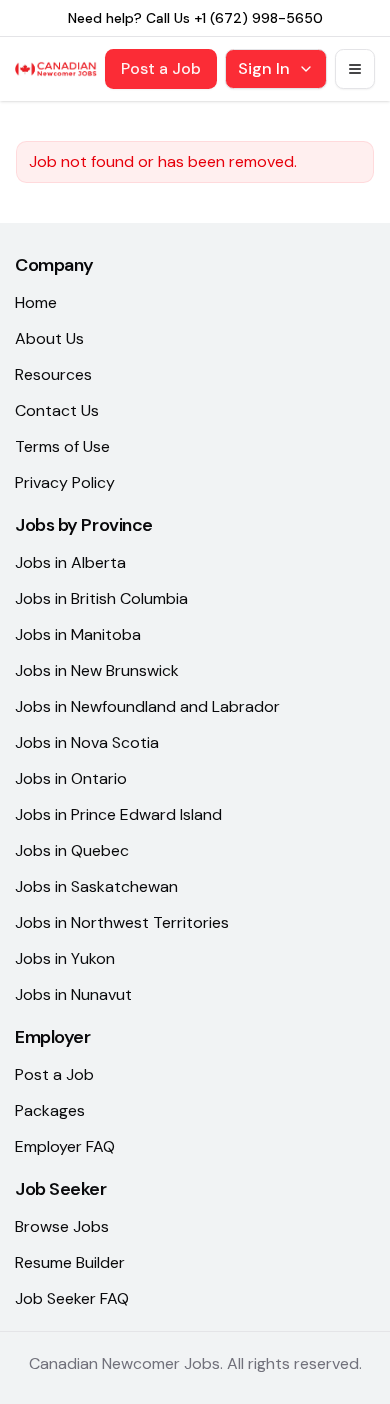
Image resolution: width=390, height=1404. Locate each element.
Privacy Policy (65, 482)
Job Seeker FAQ (72, 1298)
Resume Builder (70, 1262)
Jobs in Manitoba (78, 634)
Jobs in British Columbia (101, 598)
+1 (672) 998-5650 (258, 18)
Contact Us (57, 410)
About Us (49, 338)
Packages (50, 1110)
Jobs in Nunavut (73, 994)
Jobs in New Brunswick (97, 670)
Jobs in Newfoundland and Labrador (147, 706)
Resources (53, 374)
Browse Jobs (62, 1226)
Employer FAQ (65, 1146)
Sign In (264, 68)
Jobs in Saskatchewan (96, 886)
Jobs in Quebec (72, 850)
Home (36, 302)
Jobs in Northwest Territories (122, 922)
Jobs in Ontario (71, 778)
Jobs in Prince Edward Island (118, 814)
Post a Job (161, 68)
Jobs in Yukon (65, 958)
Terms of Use (62, 446)
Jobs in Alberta (70, 562)
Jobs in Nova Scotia (87, 742)
